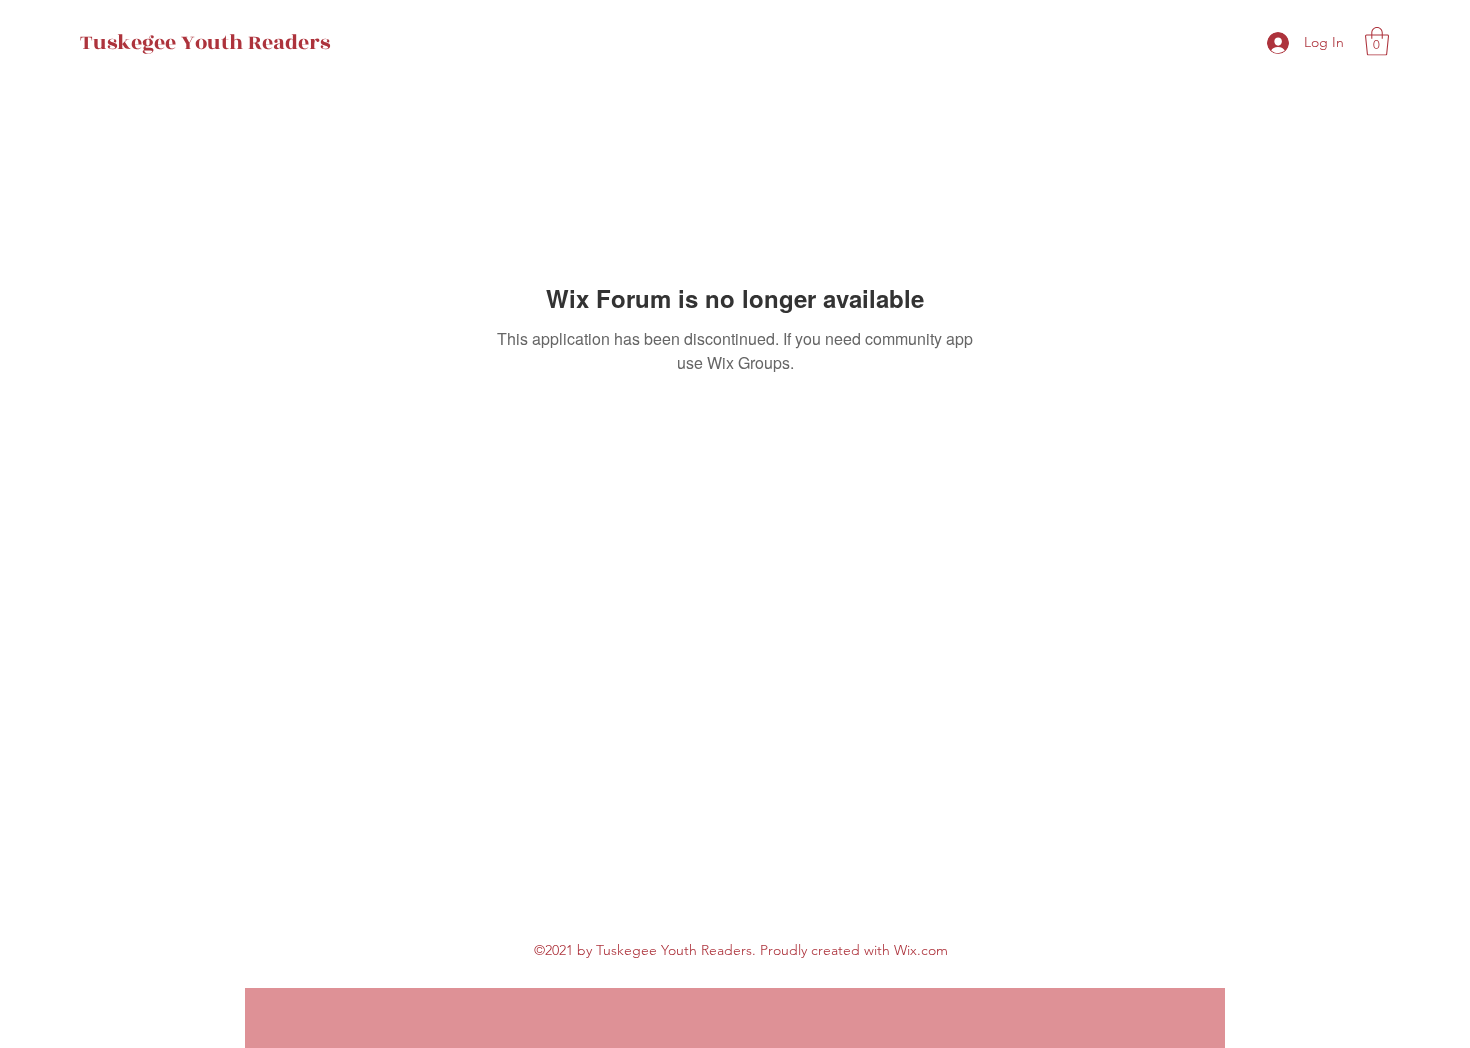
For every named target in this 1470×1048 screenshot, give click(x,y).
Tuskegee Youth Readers (205, 42)
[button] (1377, 41)
